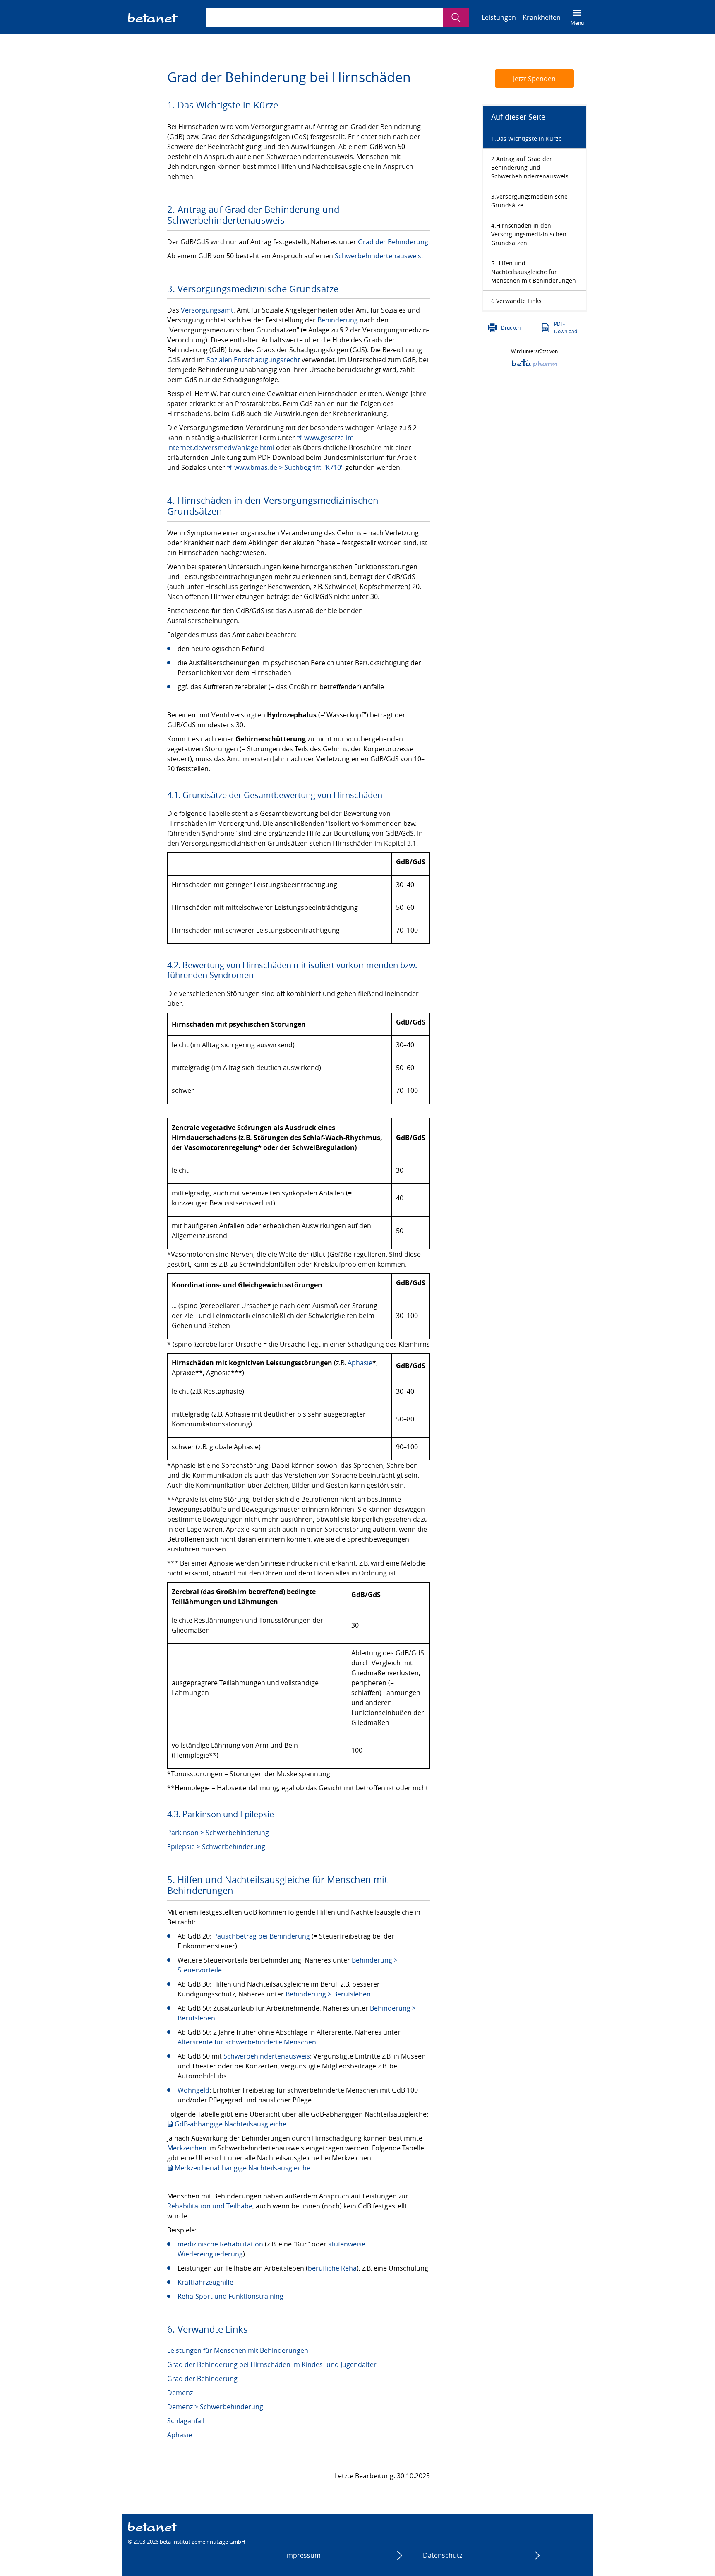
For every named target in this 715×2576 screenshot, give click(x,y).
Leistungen (499, 17)
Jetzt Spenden (534, 79)
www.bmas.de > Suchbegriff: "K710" (289, 467)
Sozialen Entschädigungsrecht (253, 360)
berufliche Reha (332, 2268)
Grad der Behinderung (393, 242)
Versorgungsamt (207, 310)
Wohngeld (193, 2090)
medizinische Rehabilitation (220, 2244)
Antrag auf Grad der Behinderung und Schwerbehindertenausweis (530, 167)
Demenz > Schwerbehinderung (215, 2407)
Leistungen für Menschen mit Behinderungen (238, 2350)
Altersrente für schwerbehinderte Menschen (247, 2042)
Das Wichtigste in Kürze (529, 138)
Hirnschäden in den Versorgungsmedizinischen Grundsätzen (529, 234)
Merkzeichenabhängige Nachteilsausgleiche (242, 2168)
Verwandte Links (519, 301)
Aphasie (360, 1363)
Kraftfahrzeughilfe (205, 2282)
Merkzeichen (187, 2148)
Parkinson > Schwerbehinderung (218, 1833)
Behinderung (338, 320)
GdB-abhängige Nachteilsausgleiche (230, 2124)
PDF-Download (566, 327)
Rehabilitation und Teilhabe (210, 2206)
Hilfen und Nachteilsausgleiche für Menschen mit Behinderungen (534, 272)
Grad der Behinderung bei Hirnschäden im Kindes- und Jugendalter (272, 2364)
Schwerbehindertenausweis (378, 256)
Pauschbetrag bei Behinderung (262, 1936)
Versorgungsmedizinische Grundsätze (529, 201)
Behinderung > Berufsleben (328, 1994)
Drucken (511, 327)
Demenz (180, 2393)
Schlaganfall (186, 2421)
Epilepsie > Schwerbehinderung (216, 1847)
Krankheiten (542, 17)
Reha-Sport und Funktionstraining (230, 2296)
